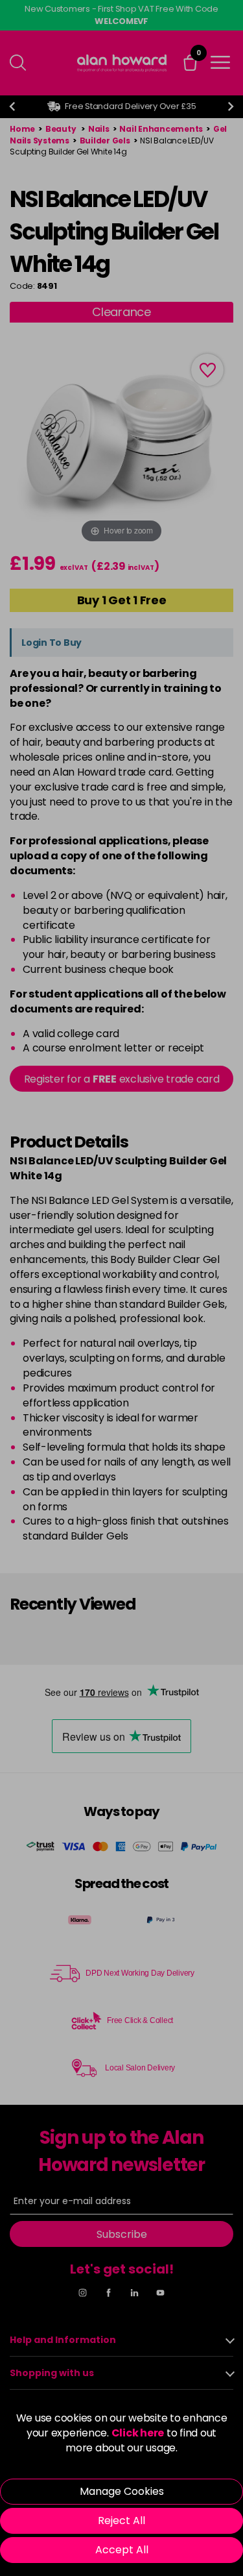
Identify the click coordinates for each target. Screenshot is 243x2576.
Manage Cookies (122, 2491)
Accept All (122, 2550)
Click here (138, 2433)
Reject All (121, 2521)
